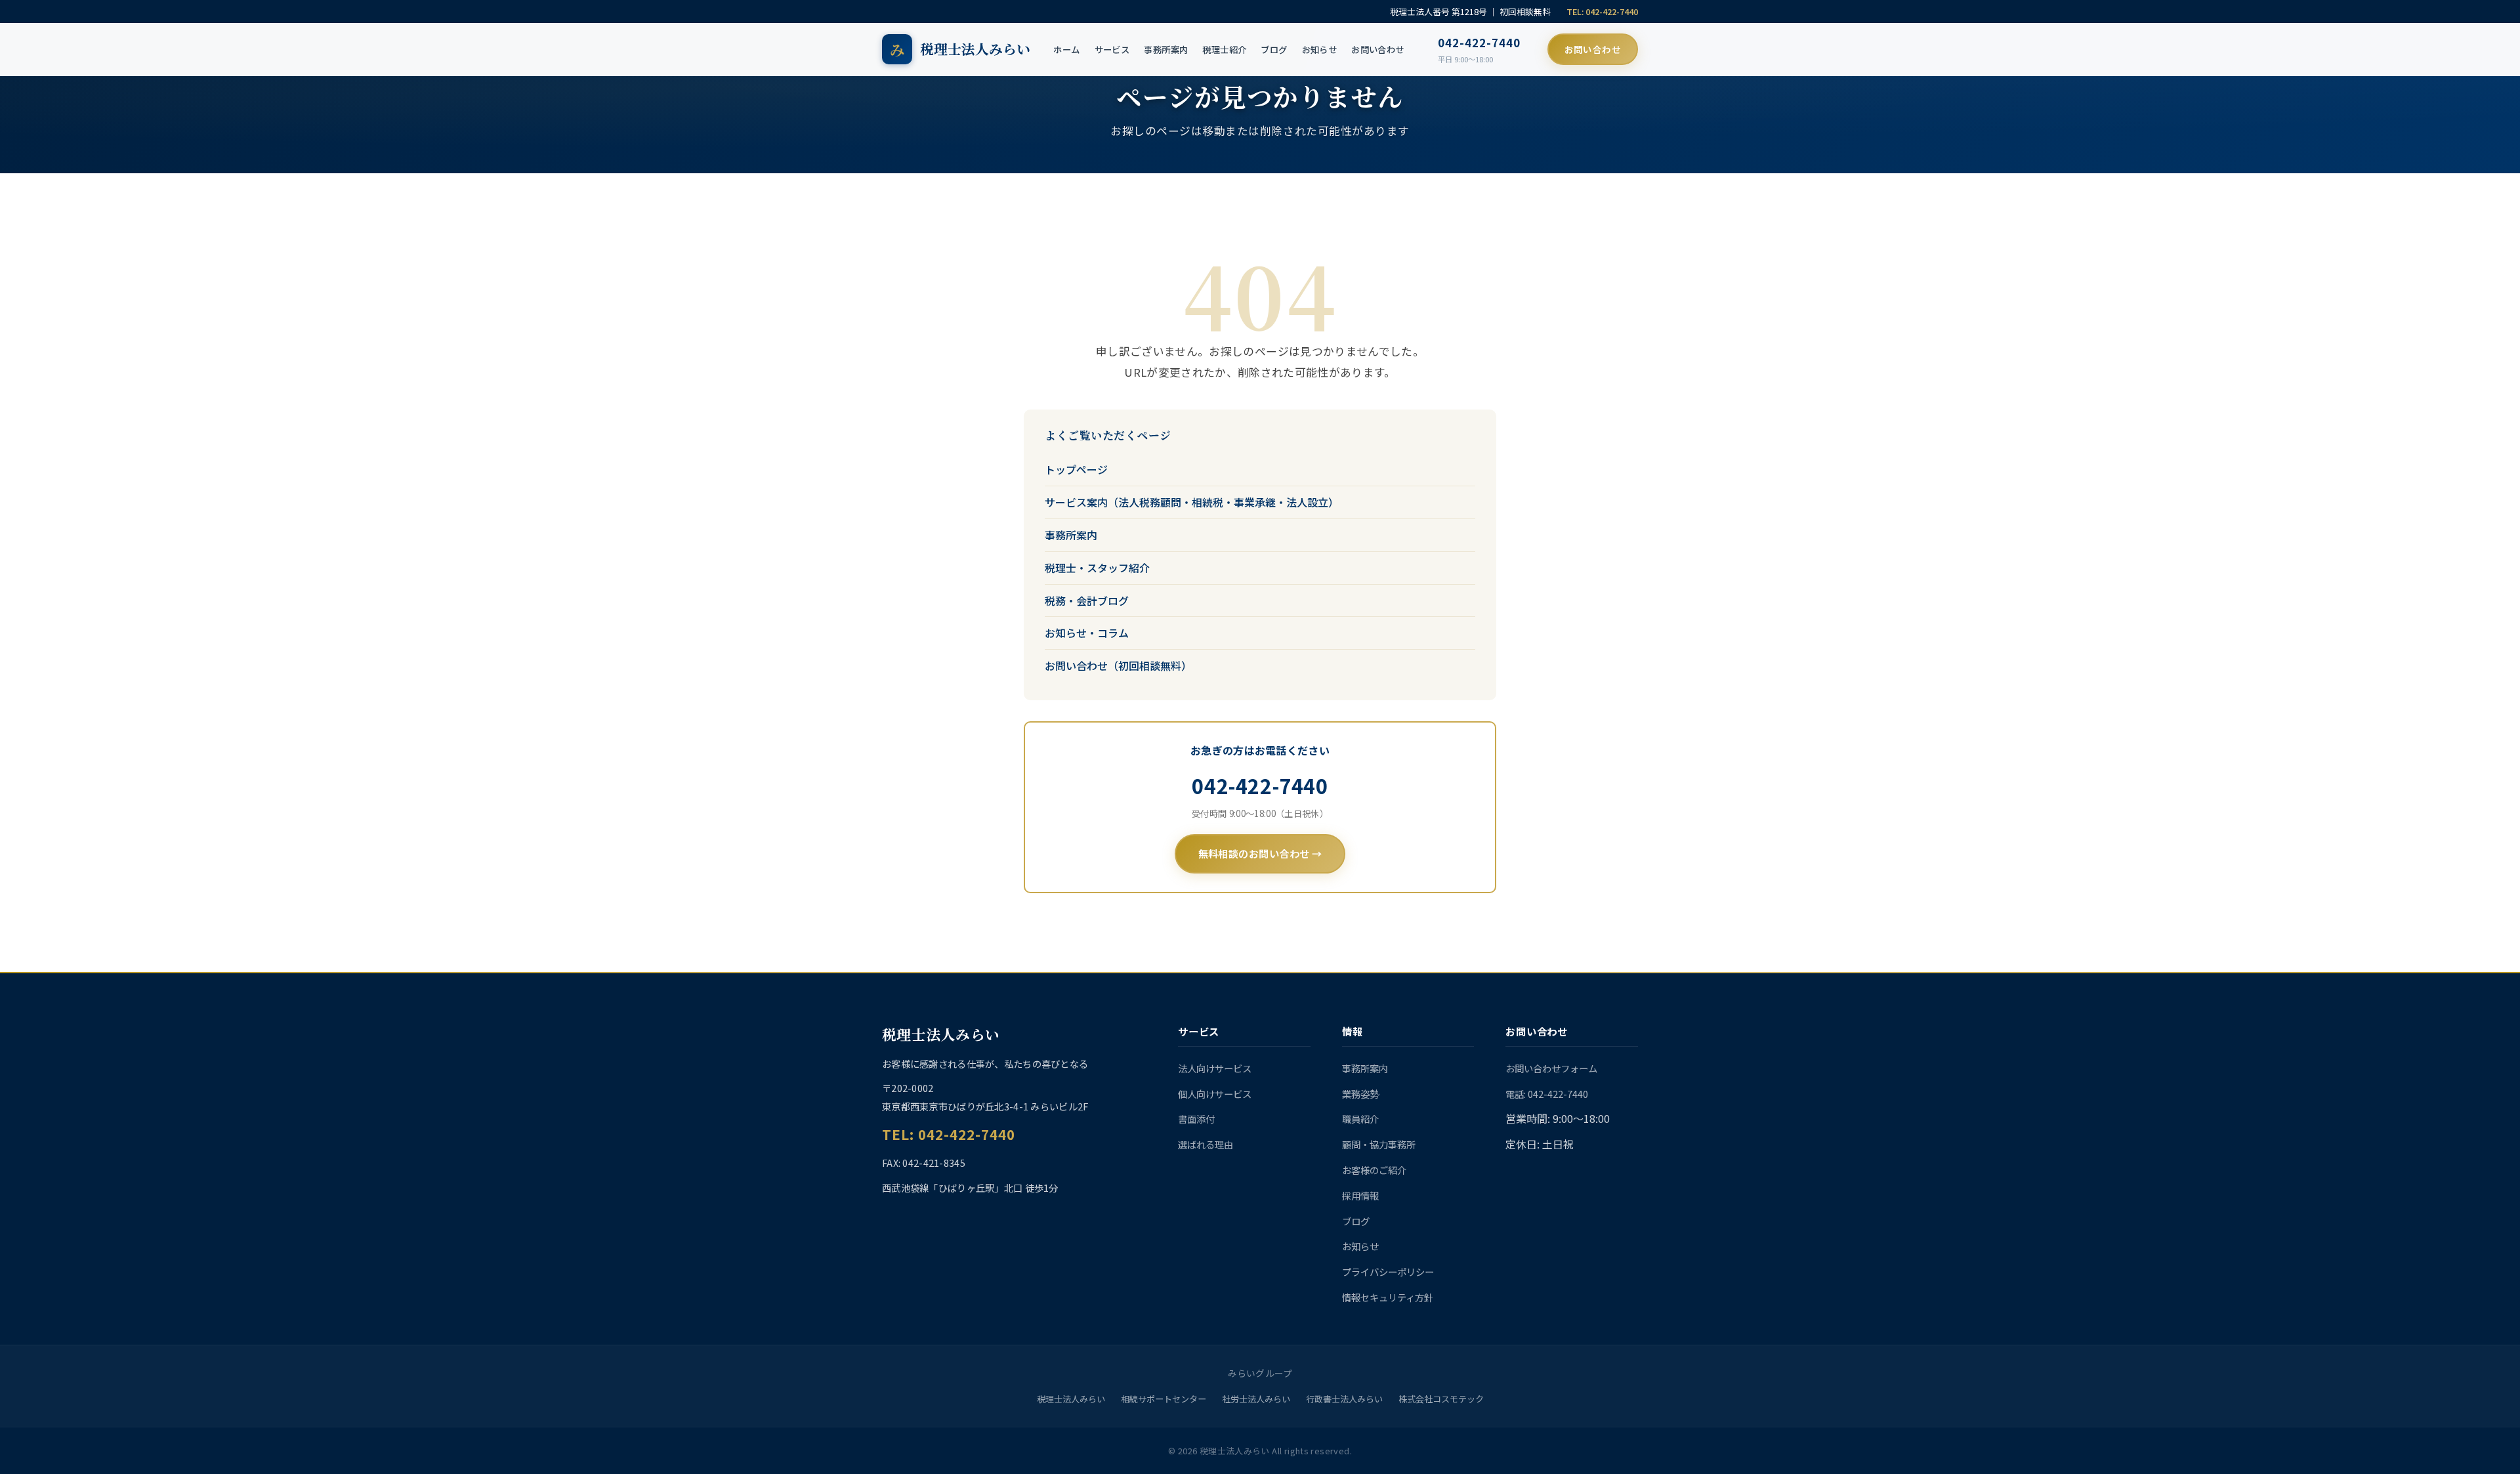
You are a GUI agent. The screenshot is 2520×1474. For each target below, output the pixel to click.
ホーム (1066, 49)
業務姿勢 (1360, 1094)
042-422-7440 (1479, 43)
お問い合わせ (1377, 49)
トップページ (1076, 469)
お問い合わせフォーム (1551, 1068)
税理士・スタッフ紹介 (1097, 568)
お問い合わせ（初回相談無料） (1118, 665)
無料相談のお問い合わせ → (1260, 853)
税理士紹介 (1224, 49)
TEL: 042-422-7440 (1602, 11)
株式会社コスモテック (1441, 1399)
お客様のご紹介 (1374, 1170)
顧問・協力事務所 (1379, 1144)
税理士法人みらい (1071, 1399)
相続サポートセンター (1164, 1399)
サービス (1112, 49)
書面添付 (1196, 1119)
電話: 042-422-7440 (1547, 1094)
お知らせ (1320, 49)
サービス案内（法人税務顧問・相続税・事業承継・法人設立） (1192, 502)
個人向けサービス (1215, 1094)
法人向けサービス (1215, 1068)
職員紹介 (1360, 1119)
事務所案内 (1166, 49)
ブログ (1274, 49)
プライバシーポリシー (1388, 1272)
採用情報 (1360, 1195)
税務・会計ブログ (1087, 600)
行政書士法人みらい (1344, 1399)
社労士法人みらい (1256, 1399)
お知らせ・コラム (1087, 633)
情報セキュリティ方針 (1388, 1297)
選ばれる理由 (1206, 1144)
